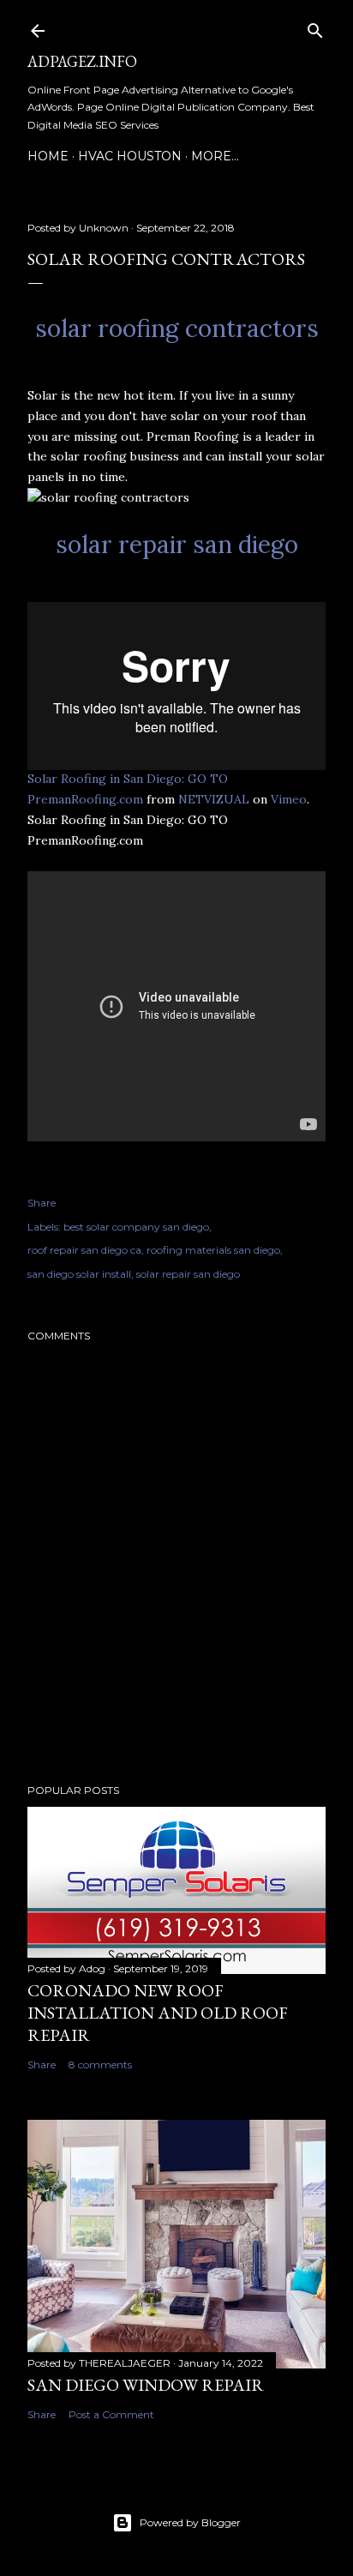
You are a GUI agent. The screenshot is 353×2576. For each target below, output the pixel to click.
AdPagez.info (82, 61)
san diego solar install (79, 1274)
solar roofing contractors (177, 328)
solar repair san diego (177, 545)
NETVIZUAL (214, 799)
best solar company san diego (136, 1227)
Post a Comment (111, 2414)
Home (48, 156)
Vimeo (289, 799)
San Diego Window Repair (146, 2385)
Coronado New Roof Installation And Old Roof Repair (158, 2013)
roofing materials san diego (213, 1250)
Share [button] (42, 1203)
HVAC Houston (130, 156)
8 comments (100, 2064)
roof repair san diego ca (84, 1250)
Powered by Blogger (190, 2522)
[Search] (315, 27)
